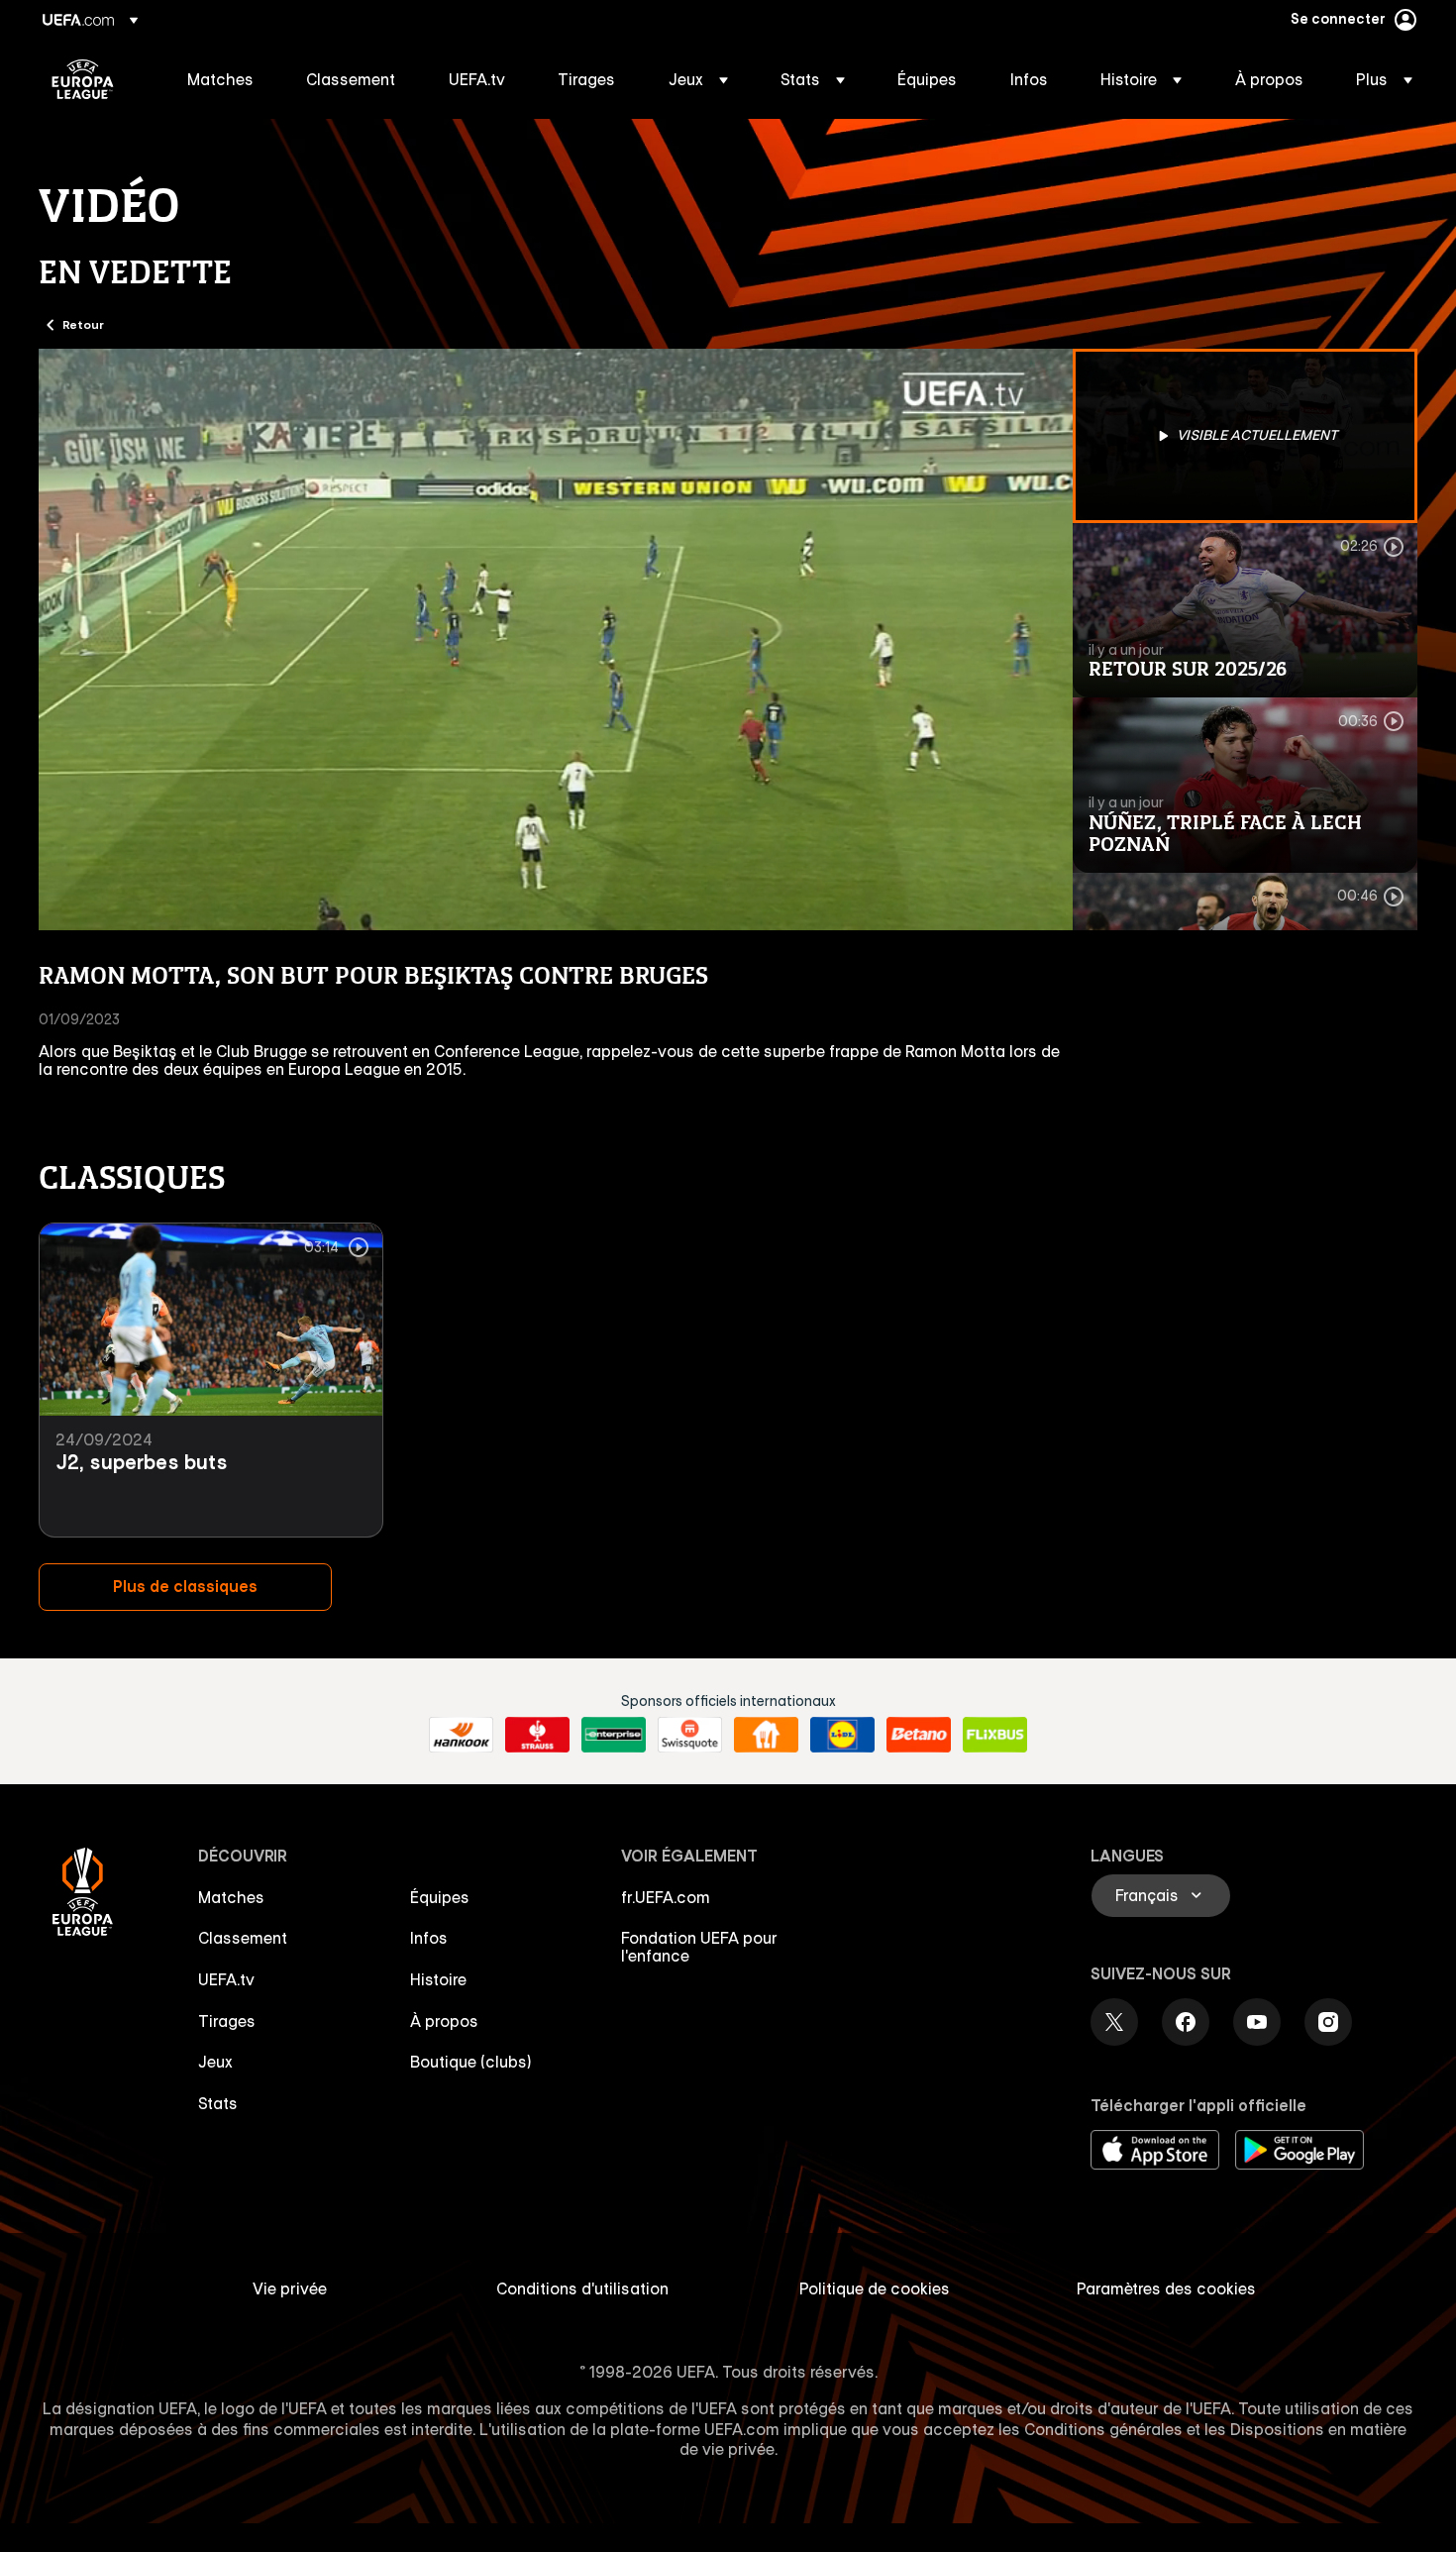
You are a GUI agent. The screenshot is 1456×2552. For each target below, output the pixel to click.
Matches (231, 1897)
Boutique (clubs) (471, 2062)
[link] (220, 79)
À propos (444, 2021)
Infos (429, 1938)
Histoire (438, 1979)
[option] (1245, 436)
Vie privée (290, 2288)
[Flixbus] (995, 1735)
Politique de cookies (875, 2288)
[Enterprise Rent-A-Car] (614, 1735)
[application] (556, 639)
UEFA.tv (226, 1979)
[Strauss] (537, 1735)
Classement (243, 1938)
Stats (218, 2103)
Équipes (440, 1897)
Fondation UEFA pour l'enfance (699, 1947)
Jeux (215, 2062)
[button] (698, 79)
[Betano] (919, 1735)
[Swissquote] (690, 1735)
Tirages (227, 2021)
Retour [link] (83, 324)
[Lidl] (842, 1735)
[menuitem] (222, 79)
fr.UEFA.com (666, 1897)
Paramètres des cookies (1166, 2288)
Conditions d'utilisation (582, 2288)
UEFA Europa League (83, 79)
